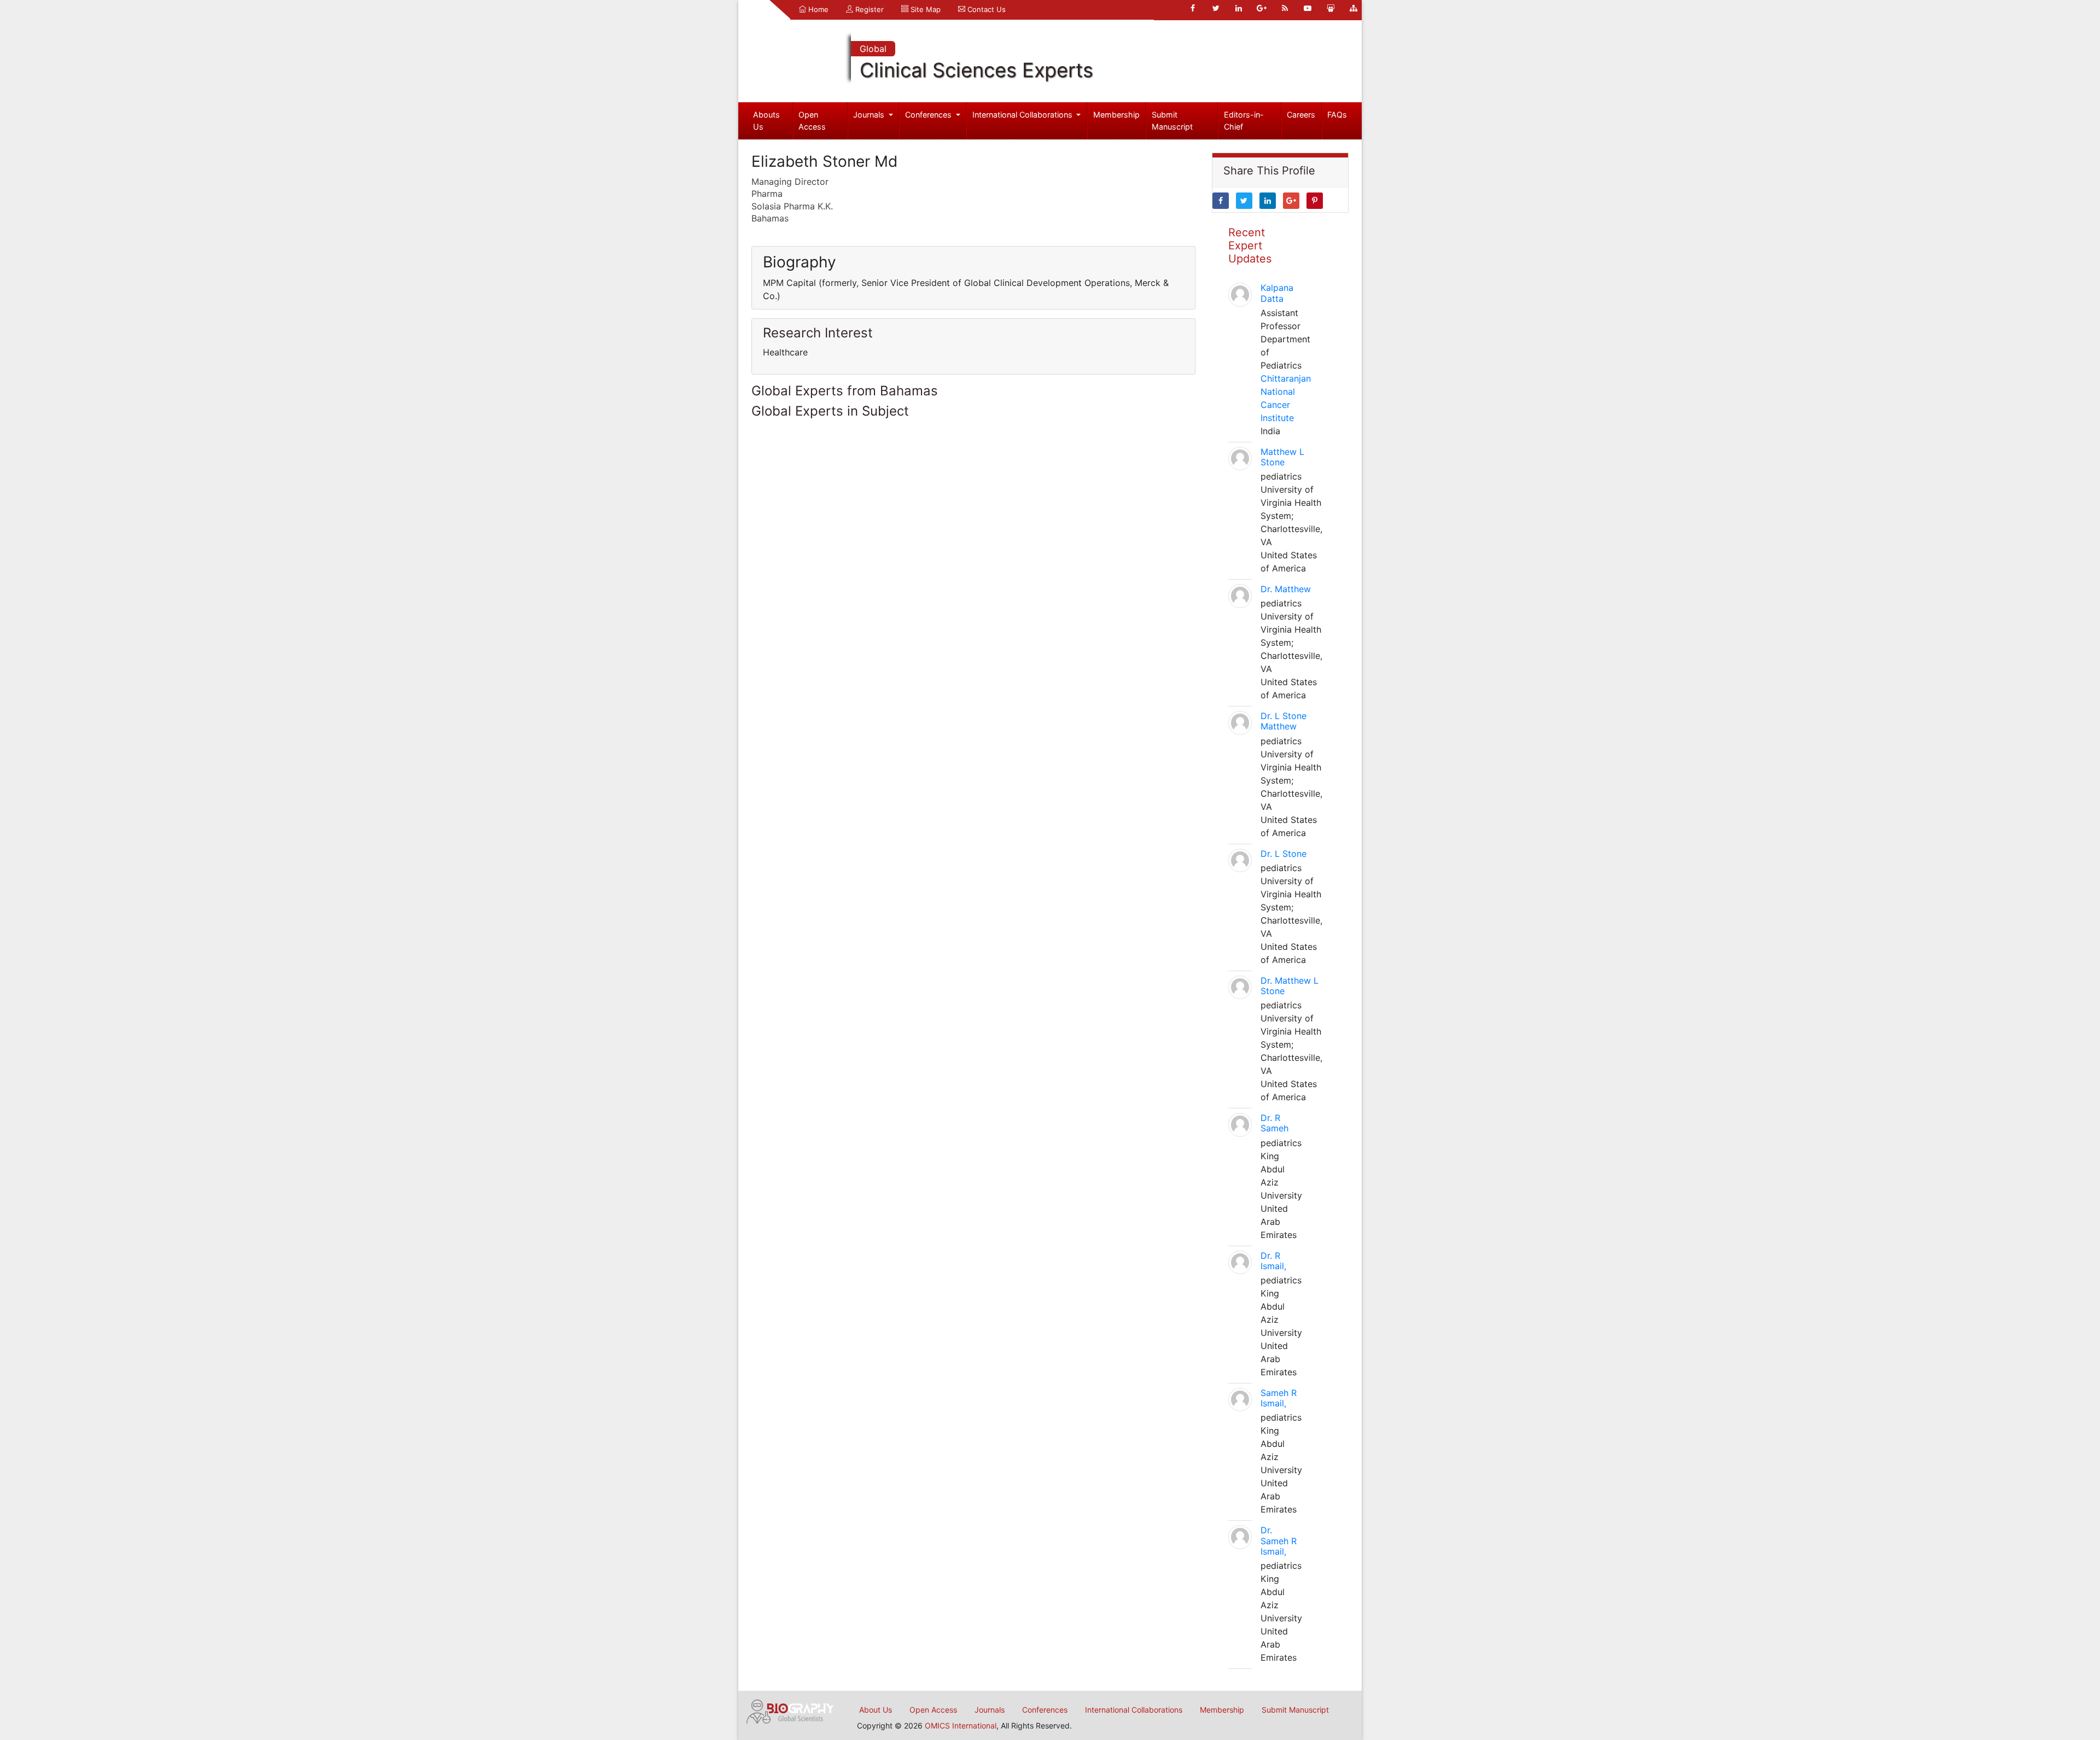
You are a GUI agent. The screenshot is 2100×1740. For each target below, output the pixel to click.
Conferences (929, 115)
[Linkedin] (1239, 8)
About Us (876, 1710)
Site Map (924, 9)
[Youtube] (1308, 8)
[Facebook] (1193, 8)
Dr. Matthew (1286, 589)
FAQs (1337, 115)
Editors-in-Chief (1244, 121)
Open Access (812, 121)
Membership (1116, 115)
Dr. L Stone (1284, 854)
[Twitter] (1216, 8)
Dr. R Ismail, (1273, 1261)
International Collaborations (1023, 115)
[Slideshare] (1331, 8)
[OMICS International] (790, 1710)
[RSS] (1285, 8)
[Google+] (1262, 8)
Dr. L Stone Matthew (1284, 721)
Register (868, 9)
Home (817, 9)
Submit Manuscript (1172, 121)
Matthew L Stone (1282, 457)
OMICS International (961, 1726)
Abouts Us (766, 121)
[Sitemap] (1354, 8)
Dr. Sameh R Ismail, (1279, 1540)
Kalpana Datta (1277, 293)
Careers (1301, 115)
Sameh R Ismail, (1279, 1398)
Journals (870, 115)
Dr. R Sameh (1274, 1123)
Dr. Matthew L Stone (1290, 986)
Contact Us (985, 9)
